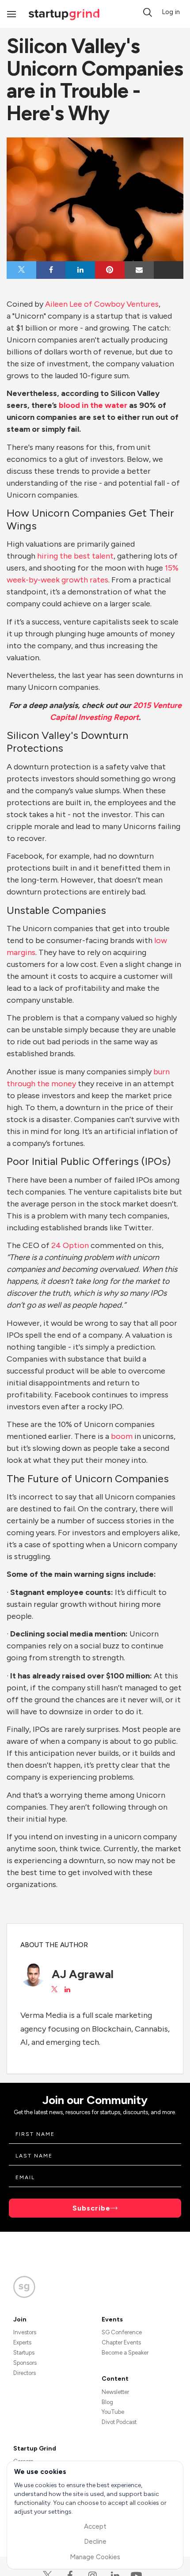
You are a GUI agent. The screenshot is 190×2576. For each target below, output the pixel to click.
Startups (24, 2353)
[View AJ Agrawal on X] (54, 1990)
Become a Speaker (125, 2353)
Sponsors (25, 2363)
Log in (171, 12)
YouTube (113, 2412)
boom (122, 1436)
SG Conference (122, 2332)
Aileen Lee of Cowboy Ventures (102, 304)
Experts (22, 2342)
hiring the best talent (75, 556)
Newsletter (115, 2392)
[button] (148, 12)
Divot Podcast (119, 2422)
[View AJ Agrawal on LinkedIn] (67, 1990)
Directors (25, 2373)
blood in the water (93, 405)
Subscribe (91, 2208)
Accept (95, 2527)
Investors (25, 2332)
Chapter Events (121, 2342)
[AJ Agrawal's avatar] (33, 1974)
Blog (107, 2402)
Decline (95, 2542)
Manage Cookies (95, 2557)
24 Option (69, 1245)
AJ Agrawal (83, 1974)
